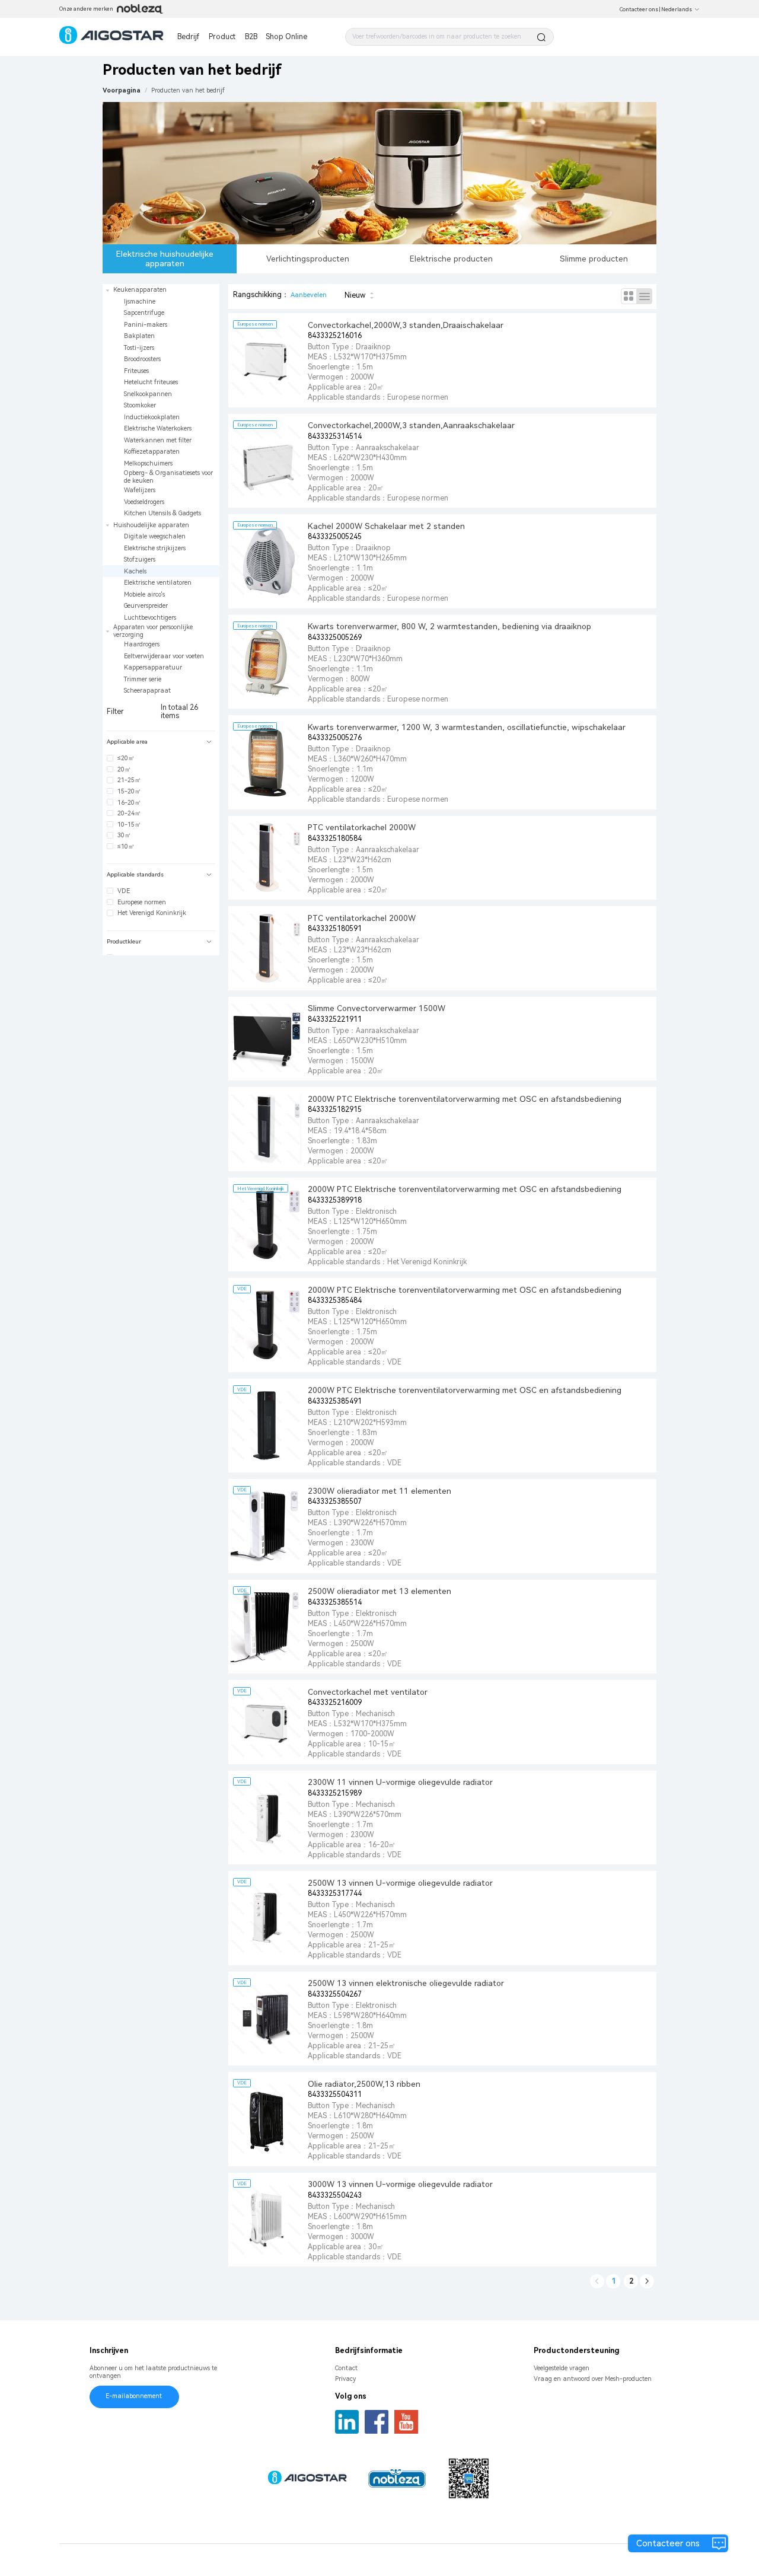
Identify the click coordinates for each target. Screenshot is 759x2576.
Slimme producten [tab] (594, 259)
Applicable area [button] (127, 742)
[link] (188, 90)
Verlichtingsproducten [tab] (308, 259)
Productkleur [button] (124, 941)
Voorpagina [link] (122, 90)
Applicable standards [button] (135, 874)
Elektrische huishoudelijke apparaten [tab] (165, 259)
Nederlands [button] (677, 9)
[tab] (161, 742)
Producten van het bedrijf (188, 90)
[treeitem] (161, 402)
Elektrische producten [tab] (451, 259)
